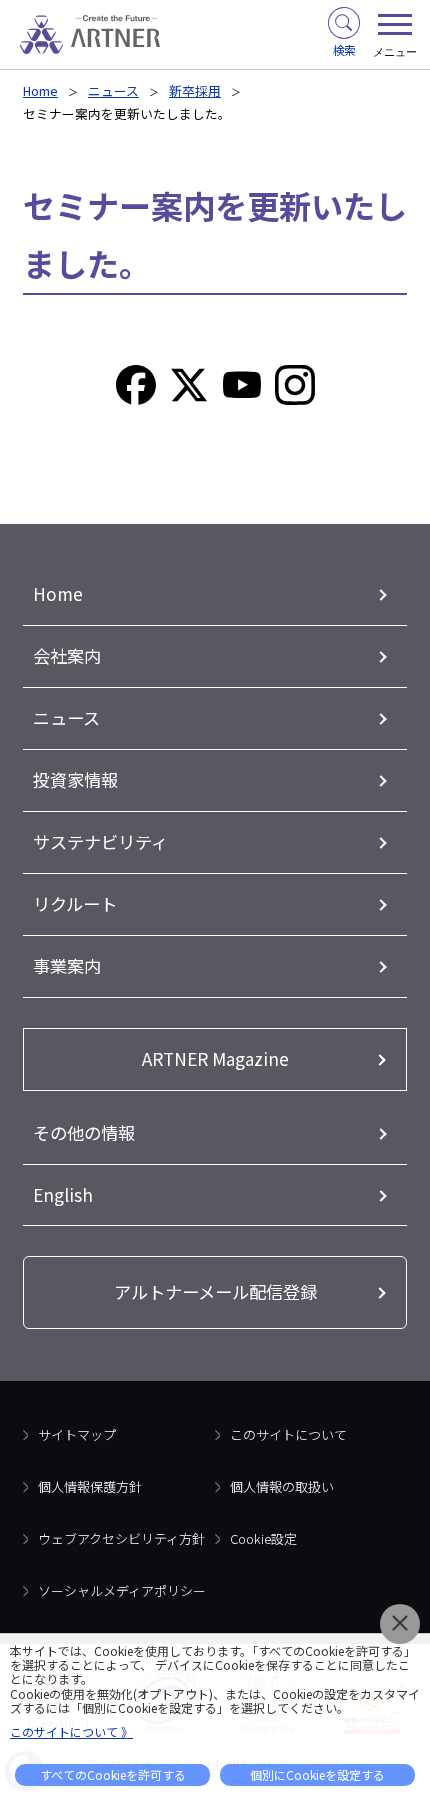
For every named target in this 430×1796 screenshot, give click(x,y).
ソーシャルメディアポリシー (122, 1590)
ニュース (113, 90)
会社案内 (67, 655)
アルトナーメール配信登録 (215, 1291)
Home (40, 90)
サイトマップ (77, 1434)
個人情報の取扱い (282, 1486)
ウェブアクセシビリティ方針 (121, 1538)
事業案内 (67, 965)
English (63, 1194)
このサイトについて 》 (71, 1731)
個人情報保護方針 (90, 1486)
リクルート (75, 903)
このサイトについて (288, 1434)
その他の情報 (84, 1132)
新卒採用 (195, 90)
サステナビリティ (100, 841)
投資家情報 (75, 779)
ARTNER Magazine (215, 1058)
